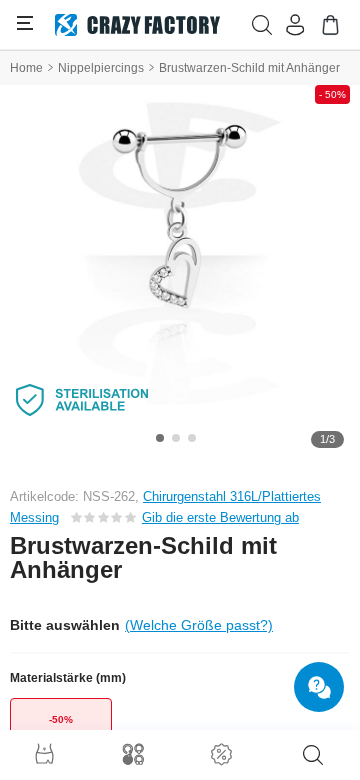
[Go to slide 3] (192, 438)
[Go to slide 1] (160, 438)
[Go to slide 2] (176, 438)
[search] (313, 755)
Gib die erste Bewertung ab (220, 517)
